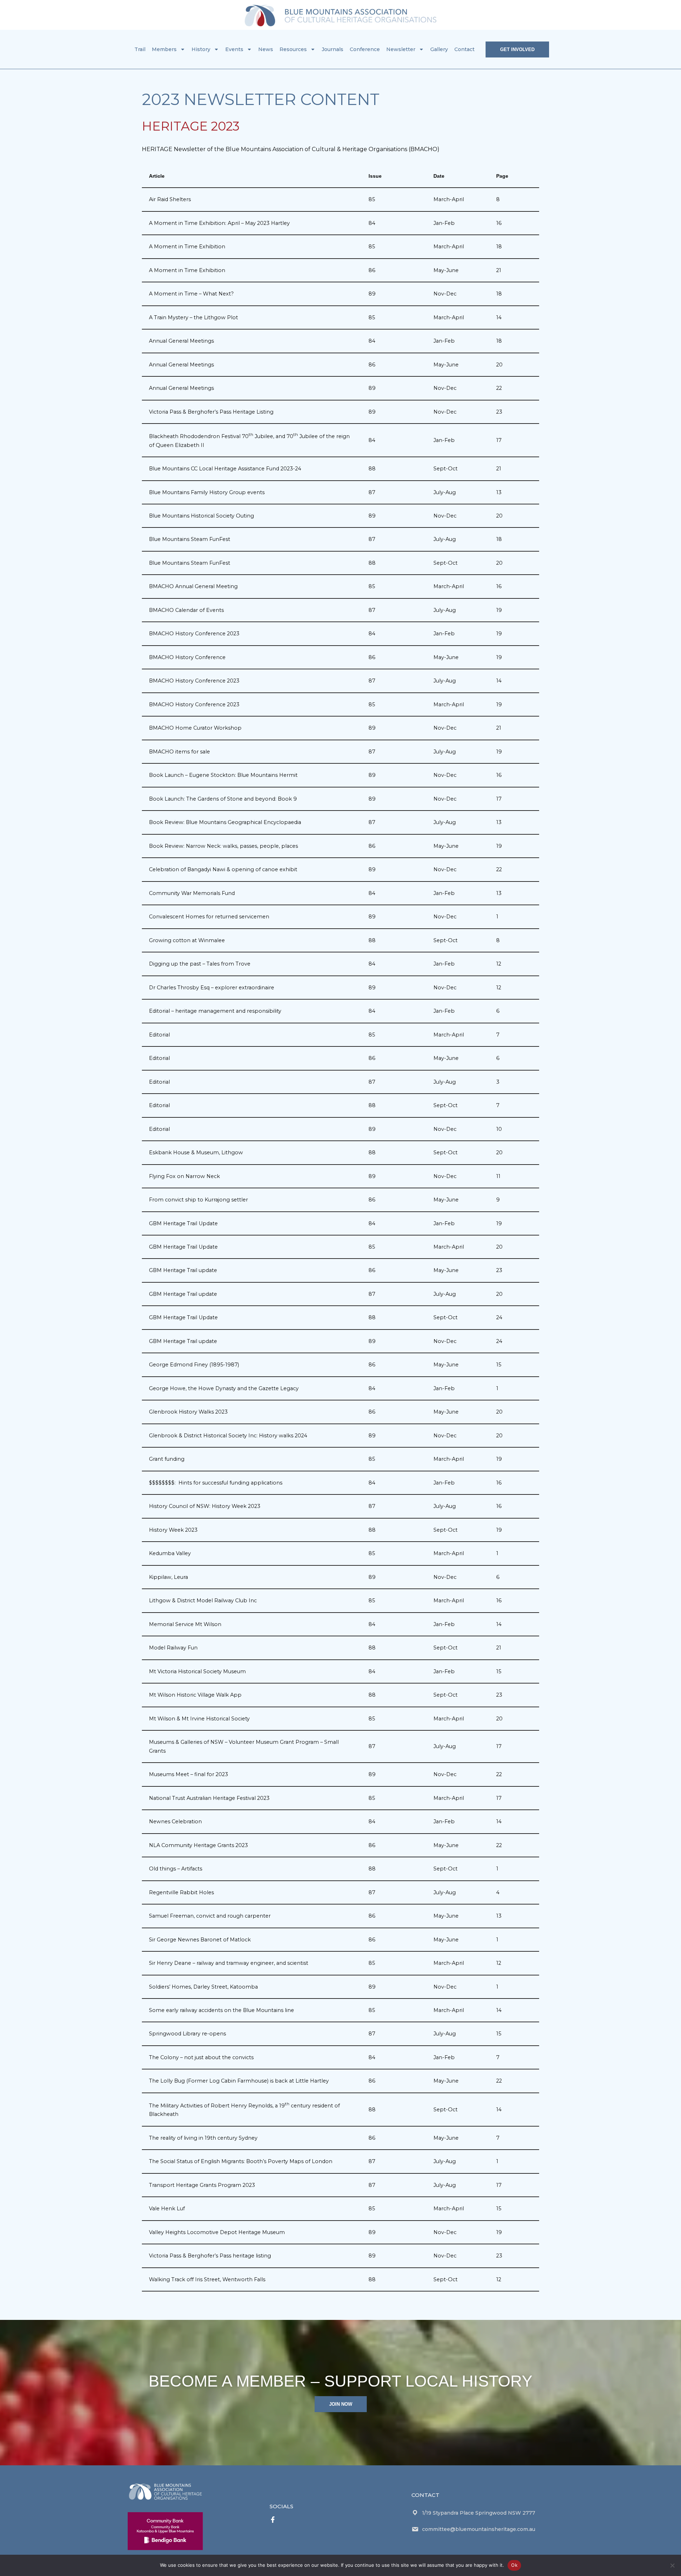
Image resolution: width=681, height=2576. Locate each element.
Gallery (439, 49)
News (266, 49)
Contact (464, 49)
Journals (333, 49)
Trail (140, 49)
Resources (293, 49)
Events (234, 49)
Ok (514, 2565)
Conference (365, 49)
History (201, 49)
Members (164, 49)
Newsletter (401, 49)
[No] (672, 2565)
